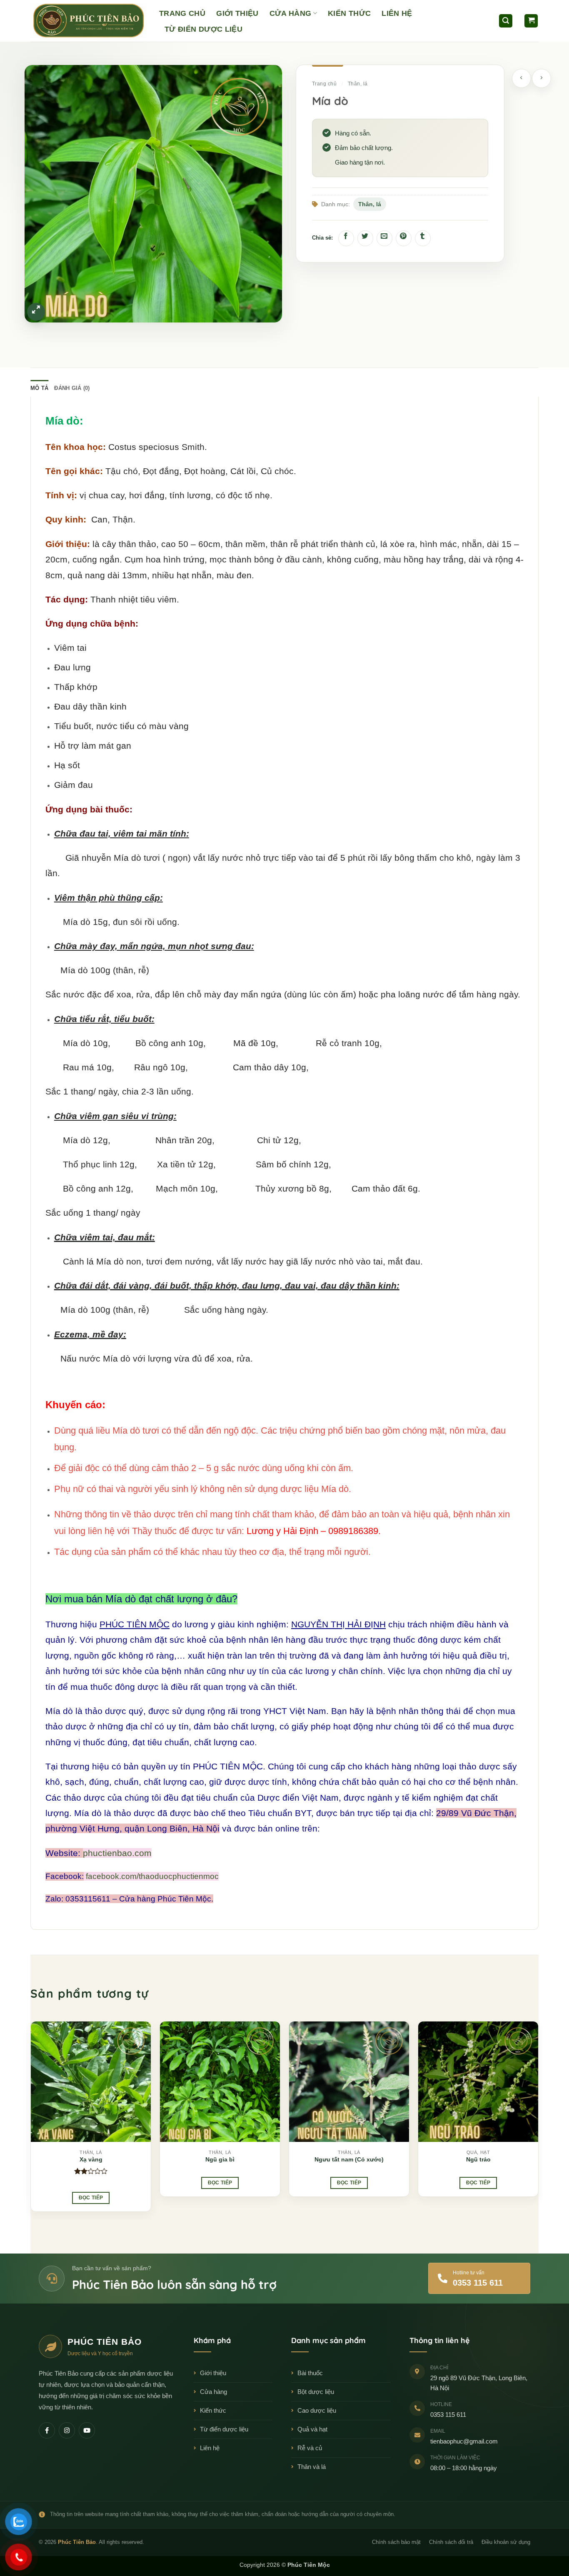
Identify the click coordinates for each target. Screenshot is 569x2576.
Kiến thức (213, 2410)
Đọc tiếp (91, 2198)
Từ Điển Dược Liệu (203, 29)
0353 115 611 (448, 2415)
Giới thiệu (213, 2373)
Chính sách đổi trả (451, 2542)
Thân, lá (358, 84)
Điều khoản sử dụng (506, 2542)
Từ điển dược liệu (224, 2429)
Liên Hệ (397, 13)
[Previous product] (542, 78)
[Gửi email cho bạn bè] (384, 238)
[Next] (538, 2120)
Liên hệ (210, 2448)
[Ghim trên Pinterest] (404, 238)
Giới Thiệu (237, 13)
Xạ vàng (91, 2159)
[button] (506, 21)
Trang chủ (324, 84)
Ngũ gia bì (220, 2159)
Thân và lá (312, 2467)
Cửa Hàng (291, 13)
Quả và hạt (312, 2429)
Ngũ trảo (478, 2159)
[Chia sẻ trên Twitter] (365, 238)
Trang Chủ (182, 13)
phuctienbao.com (117, 1853)
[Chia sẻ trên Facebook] (346, 238)
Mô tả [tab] (39, 388)
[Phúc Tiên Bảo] (89, 21)
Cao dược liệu (317, 2410)
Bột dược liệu (316, 2392)
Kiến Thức (349, 13)
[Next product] (522, 78)
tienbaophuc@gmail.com (464, 2441)
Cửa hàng (213, 2392)
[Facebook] (47, 2430)
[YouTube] (87, 2430)
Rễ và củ (310, 2448)
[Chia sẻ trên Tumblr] (423, 238)
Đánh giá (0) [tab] (72, 388)
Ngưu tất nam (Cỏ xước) (349, 2159)
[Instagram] (67, 2430)
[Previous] (31, 2120)
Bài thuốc (310, 2373)
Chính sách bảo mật (396, 2542)
